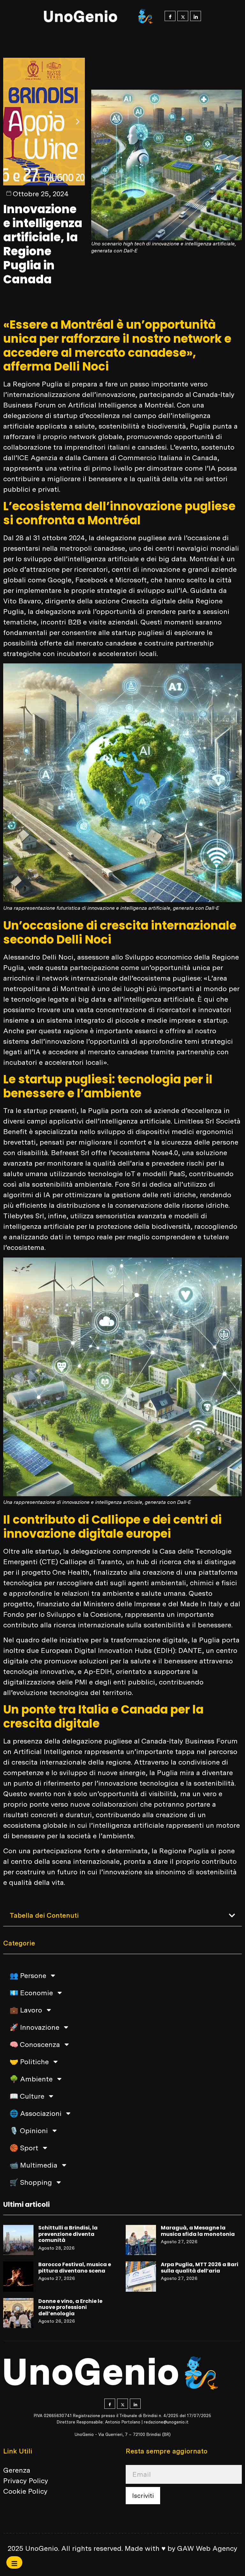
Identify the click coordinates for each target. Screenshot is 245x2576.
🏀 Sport (24, 2148)
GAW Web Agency (207, 2548)
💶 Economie (31, 1993)
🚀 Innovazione (34, 2027)
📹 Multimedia (33, 2165)
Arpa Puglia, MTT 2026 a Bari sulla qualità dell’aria (200, 2268)
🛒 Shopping (31, 2182)
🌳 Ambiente (31, 2079)
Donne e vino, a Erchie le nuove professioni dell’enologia (70, 2307)
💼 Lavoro (26, 2010)
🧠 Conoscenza (35, 2044)
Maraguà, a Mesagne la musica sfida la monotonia (198, 2231)
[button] (10, 122)
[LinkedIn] (196, 16)
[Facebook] (170, 16)
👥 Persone (28, 1975)
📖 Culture (27, 2096)
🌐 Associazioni (36, 2113)
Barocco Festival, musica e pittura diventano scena (75, 2268)
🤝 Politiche (29, 2062)
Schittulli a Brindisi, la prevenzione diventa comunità (68, 2234)
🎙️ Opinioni (29, 2131)
